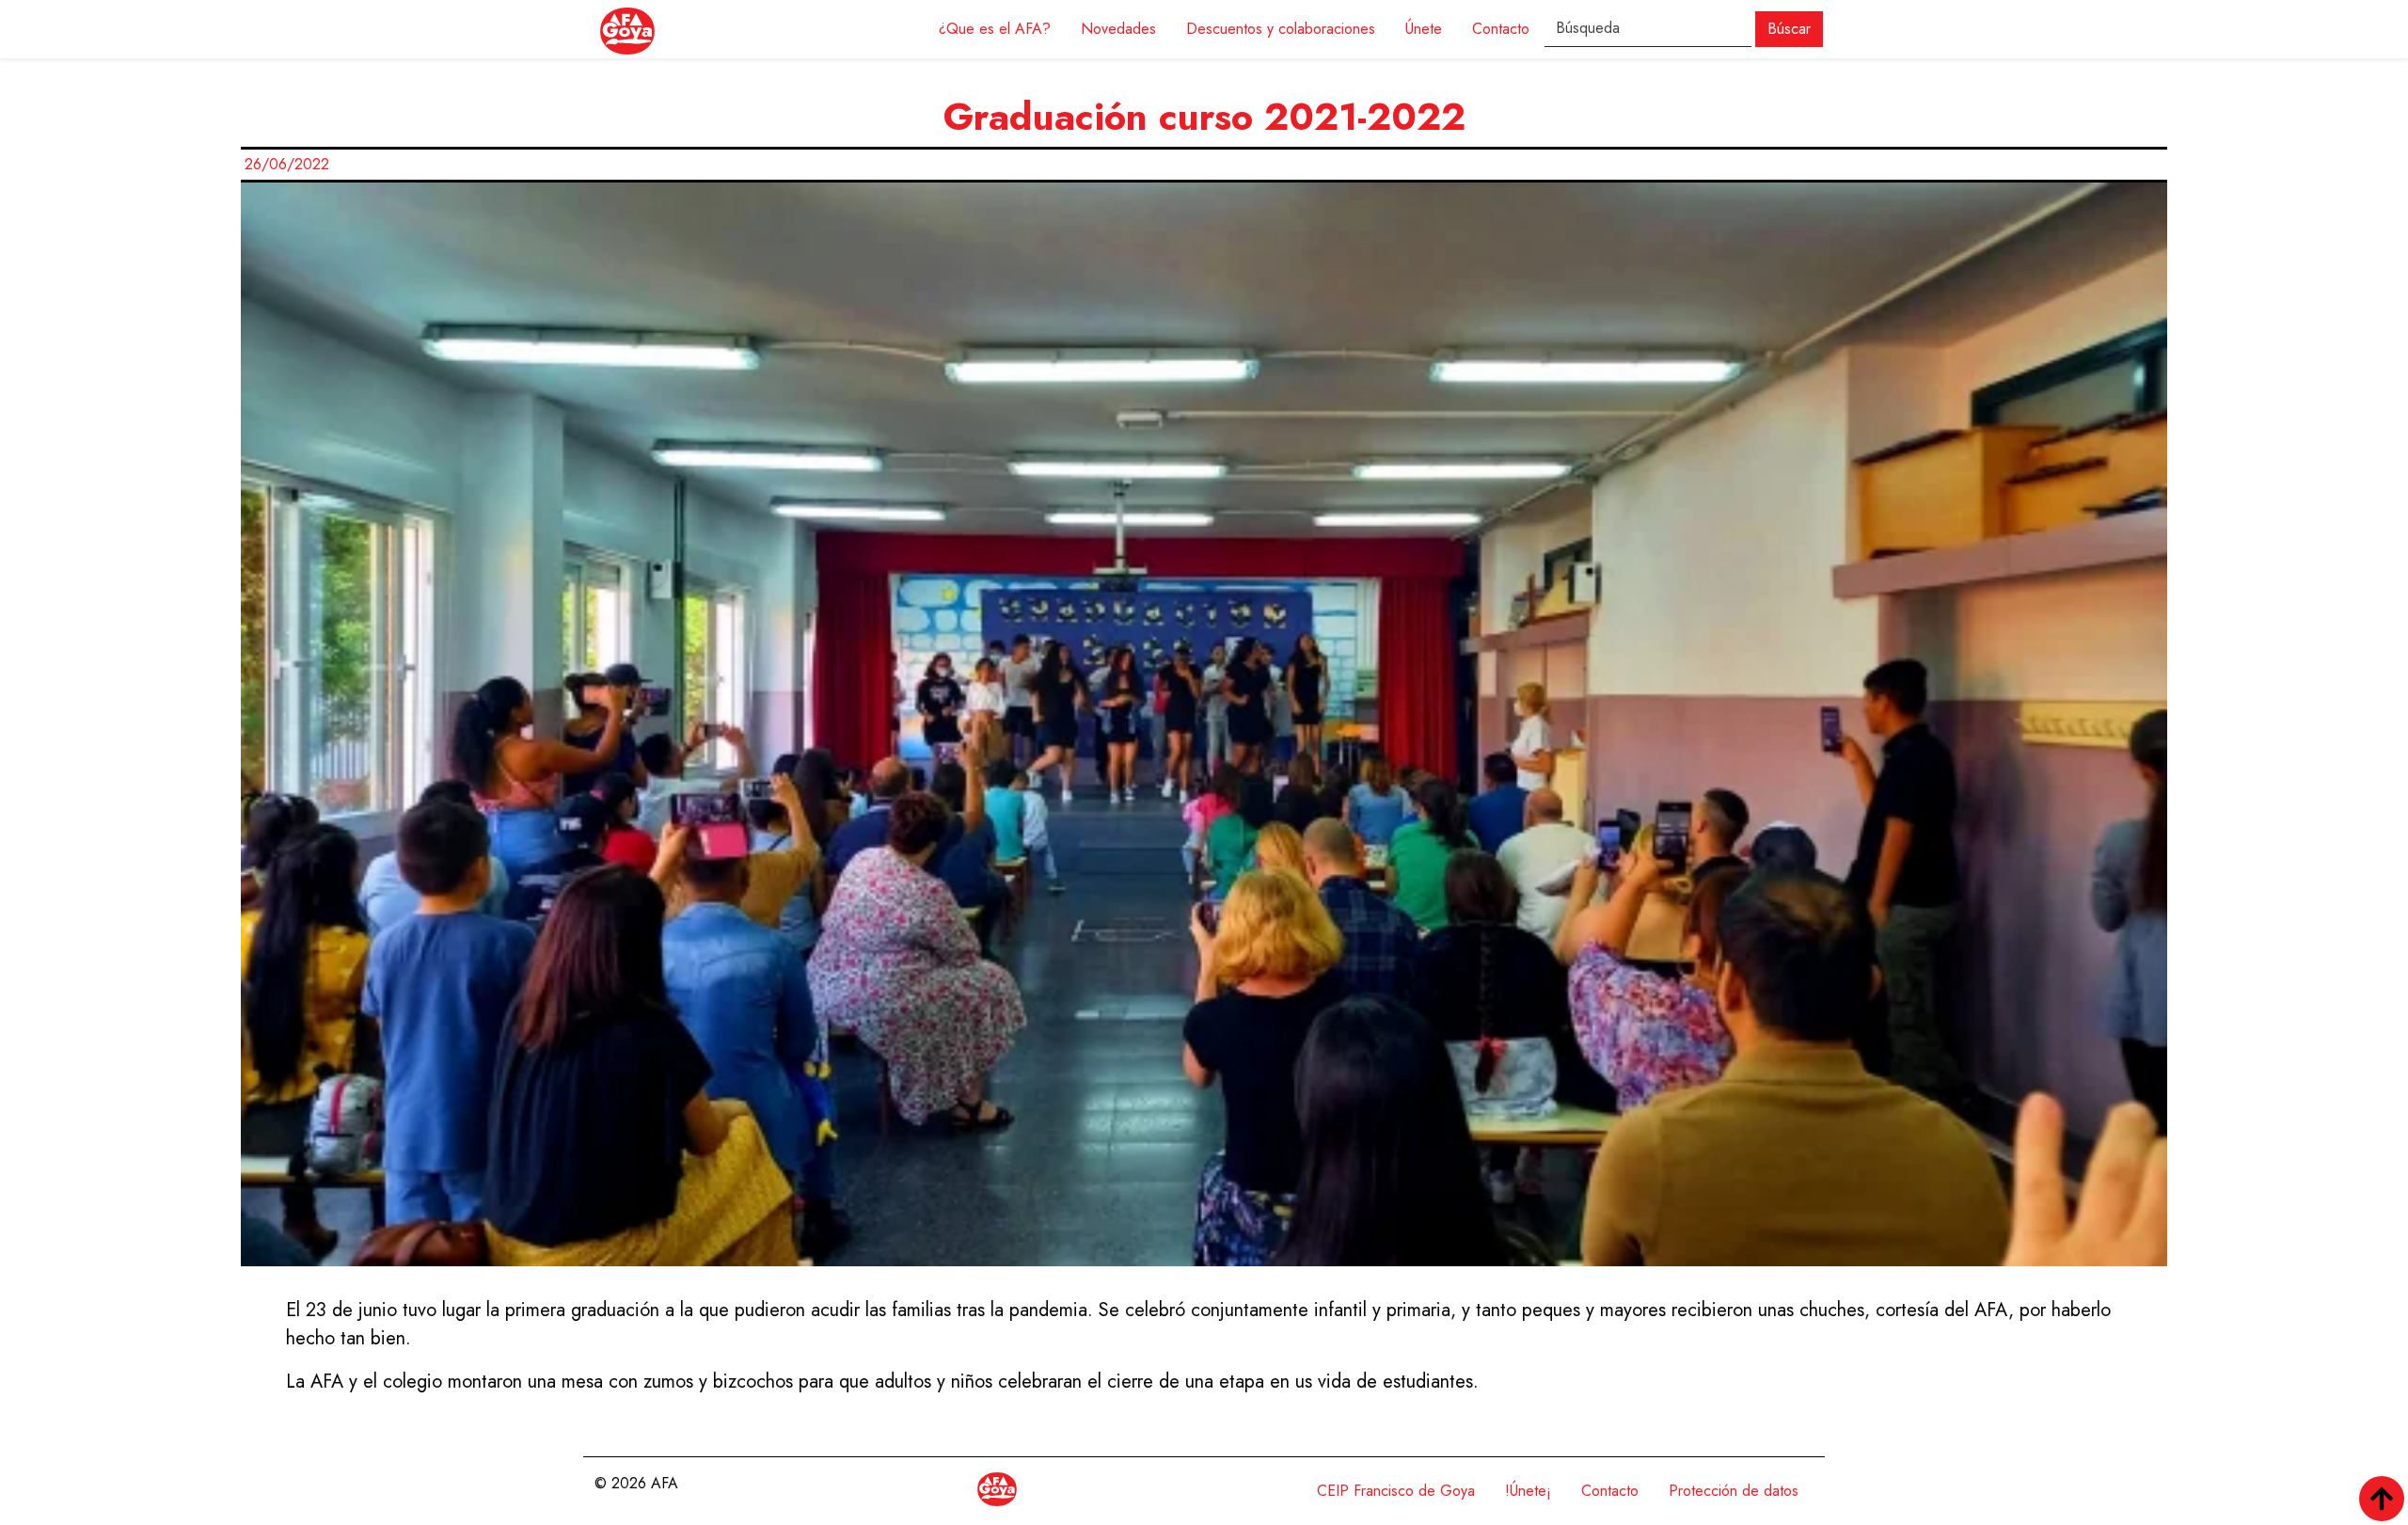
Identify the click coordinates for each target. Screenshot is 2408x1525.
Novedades (1118, 29)
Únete (1424, 29)
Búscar (1789, 29)
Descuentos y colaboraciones (1281, 29)
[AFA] (627, 29)
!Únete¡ (1528, 1491)
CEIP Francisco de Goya (1396, 1491)
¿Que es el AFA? (995, 29)
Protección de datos (1734, 1491)
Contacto (1501, 29)
